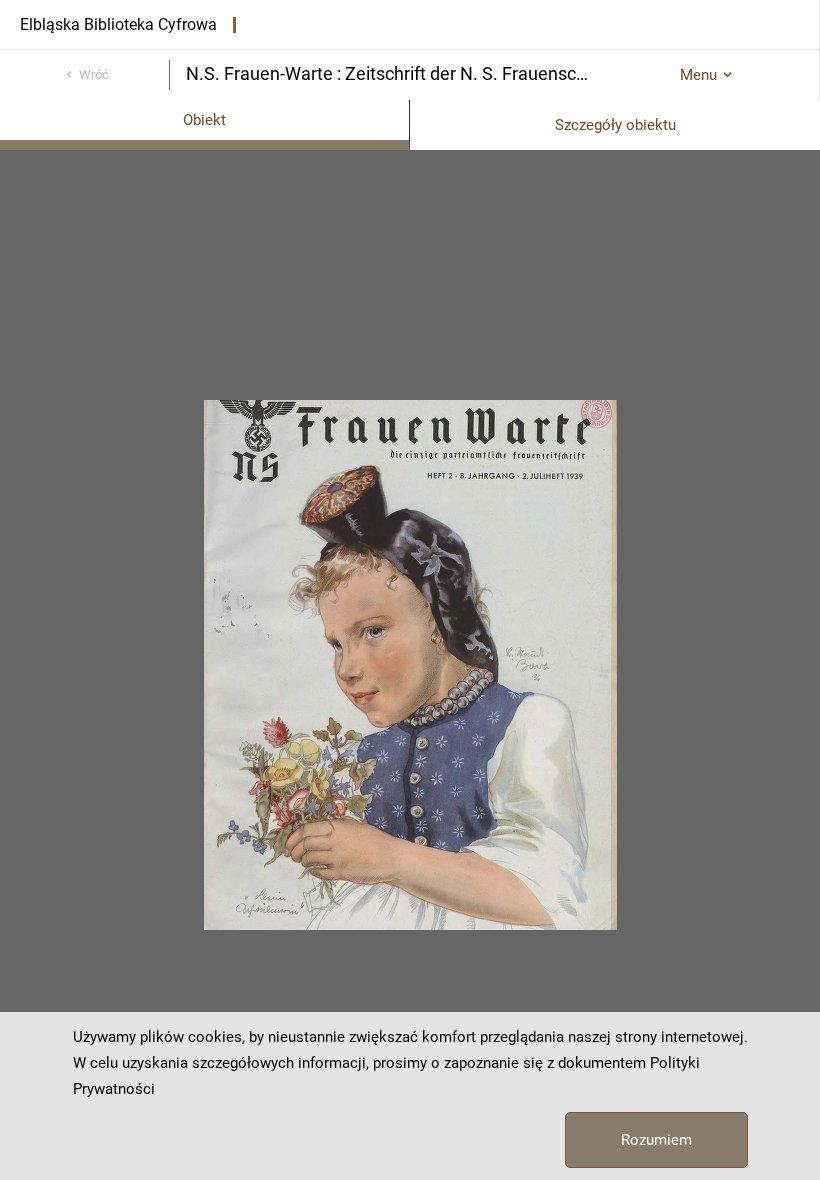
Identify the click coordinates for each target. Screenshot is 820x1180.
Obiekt (204, 120)
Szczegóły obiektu (615, 125)
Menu (698, 75)
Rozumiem (656, 1140)
